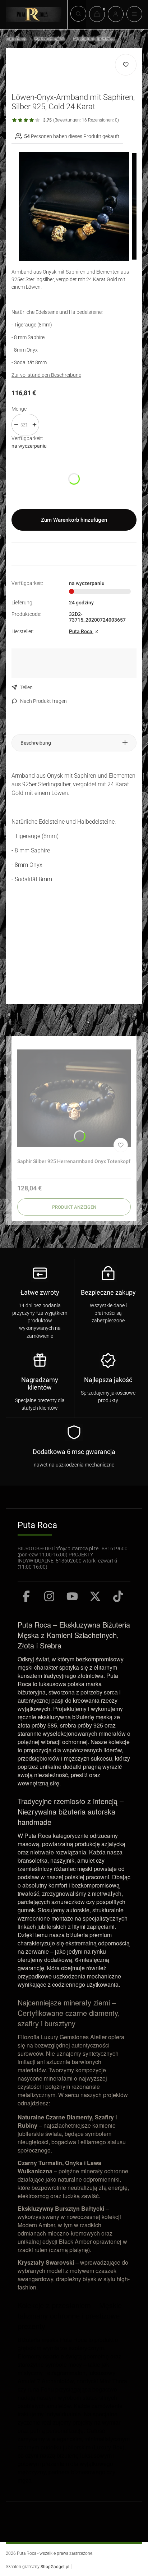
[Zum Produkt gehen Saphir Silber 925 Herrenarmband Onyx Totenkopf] (74, 1098)
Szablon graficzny (38, 2567)
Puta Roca (16, 39)
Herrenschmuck (50, 39)
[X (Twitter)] (95, 1596)
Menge (19, 409)
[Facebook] (26, 1596)
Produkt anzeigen (74, 1207)
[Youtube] (72, 1596)
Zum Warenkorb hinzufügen (74, 520)
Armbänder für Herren (94, 39)
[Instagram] (49, 1596)
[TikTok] (118, 1596)
